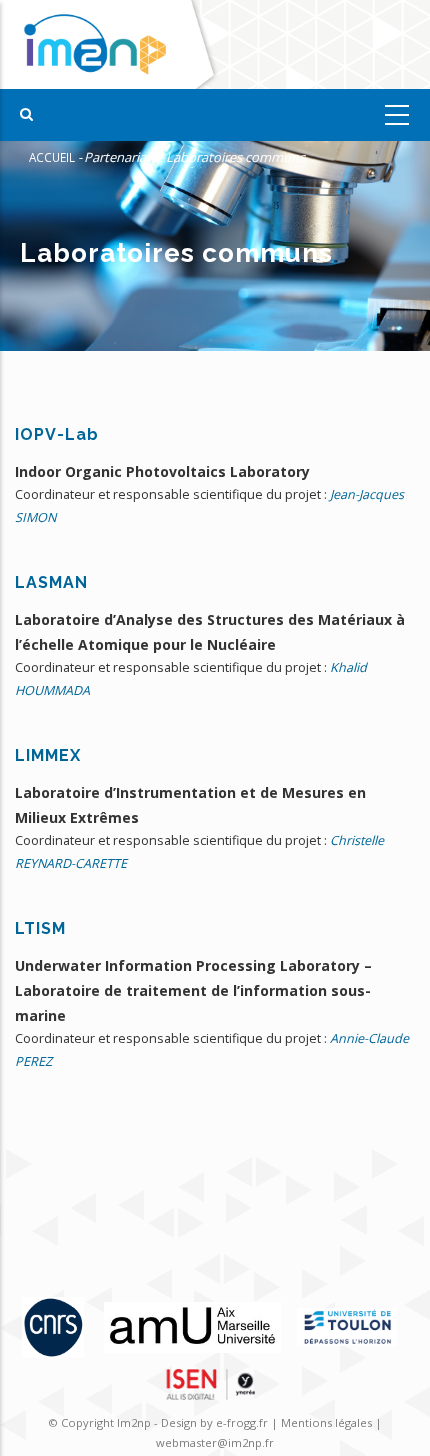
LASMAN (51, 582)
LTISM (40, 928)
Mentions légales (326, 1422)
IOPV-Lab (57, 434)
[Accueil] (112, 44)
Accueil (52, 157)
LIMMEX (48, 755)
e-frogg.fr (243, 1422)
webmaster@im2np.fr (215, 1442)
